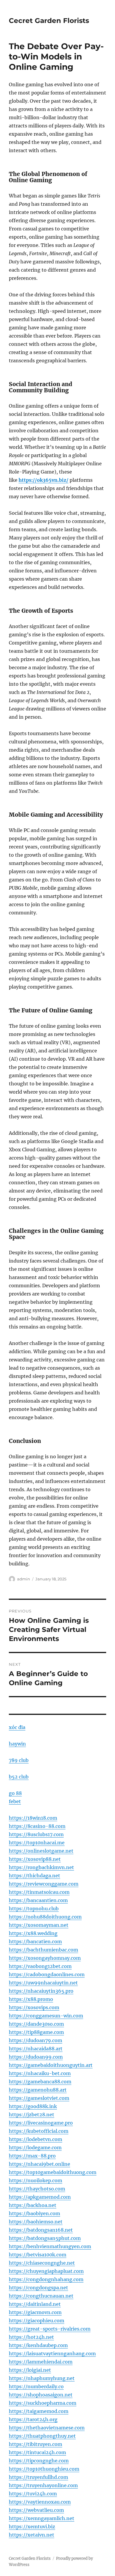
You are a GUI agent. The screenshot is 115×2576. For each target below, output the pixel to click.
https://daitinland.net (35, 2304)
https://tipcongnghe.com (39, 2461)
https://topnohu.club (34, 1909)
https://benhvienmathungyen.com (50, 2246)
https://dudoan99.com (36, 2057)
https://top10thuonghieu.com (44, 2469)
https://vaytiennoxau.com (40, 2502)
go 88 (15, 1793)
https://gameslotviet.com (39, 2098)
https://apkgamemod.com (40, 2197)
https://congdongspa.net (38, 2288)
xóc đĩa (17, 1727)
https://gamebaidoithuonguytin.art (51, 2065)
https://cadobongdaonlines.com (47, 1974)
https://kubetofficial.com (39, 2131)
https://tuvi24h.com (33, 2494)
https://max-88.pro (32, 2156)
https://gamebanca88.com (40, 2082)
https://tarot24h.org (33, 2419)
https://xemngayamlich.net (42, 2518)
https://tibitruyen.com (36, 2444)
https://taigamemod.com (39, 2411)
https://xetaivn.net (32, 2535)
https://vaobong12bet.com (40, 1966)
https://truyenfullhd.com (38, 2477)
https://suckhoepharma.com (43, 2403)
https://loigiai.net (30, 2370)
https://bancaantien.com (38, 1900)
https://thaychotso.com (37, 2189)
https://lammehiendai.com (41, 2362)
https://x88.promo (31, 1999)
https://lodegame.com (35, 2148)
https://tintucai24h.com (37, 2452)
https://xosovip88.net (35, 1859)
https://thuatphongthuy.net (42, 2436)
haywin (17, 1744)
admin (24, 1579)
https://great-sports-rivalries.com (50, 2329)
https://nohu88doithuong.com (45, 1917)
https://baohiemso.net (36, 2222)
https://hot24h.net (31, 2337)
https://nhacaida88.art (36, 2049)
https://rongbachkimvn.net (41, 1867)
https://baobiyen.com (34, 2213)
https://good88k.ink (33, 2106)
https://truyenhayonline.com (43, 2485)
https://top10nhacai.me (37, 1843)
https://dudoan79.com (36, 2040)
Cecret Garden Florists (49, 21)
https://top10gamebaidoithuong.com (53, 2172)
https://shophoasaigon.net (41, 2395)
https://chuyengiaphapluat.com (46, 2271)
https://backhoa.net (33, 2205)
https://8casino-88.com (37, 1826)
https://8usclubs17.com (36, 1834)
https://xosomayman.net (39, 1925)
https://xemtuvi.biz (32, 2527)
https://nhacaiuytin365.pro (41, 1991)
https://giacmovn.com (35, 2312)
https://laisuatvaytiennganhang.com (52, 2354)
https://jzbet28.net (32, 2115)
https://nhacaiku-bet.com (40, 2073)
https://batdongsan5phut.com (45, 2238)
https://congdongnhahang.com (46, 2279)
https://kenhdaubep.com (38, 2345)
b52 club (19, 1777)
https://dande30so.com (36, 2024)
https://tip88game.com (36, 2032)
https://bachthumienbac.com (43, 1950)
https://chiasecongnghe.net (42, 2263)
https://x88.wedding (33, 1933)
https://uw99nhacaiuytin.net (43, 1983)
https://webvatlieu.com (36, 2510)
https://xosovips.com (34, 2007)
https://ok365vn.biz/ (43, 480)
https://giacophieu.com (37, 2321)
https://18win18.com (33, 1818)
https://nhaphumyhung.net (42, 2378)
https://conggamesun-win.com (46, 2016)
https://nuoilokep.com (36, 2180)
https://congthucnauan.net (41, 2296)
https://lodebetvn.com (36, 2139)
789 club (19, 1760)
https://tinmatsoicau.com (39, 1892)
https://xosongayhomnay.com (45, 1958)
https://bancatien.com (35, 1941)
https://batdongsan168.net (41, 2230)
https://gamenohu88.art (38, 2090)
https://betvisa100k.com (38, 2255)
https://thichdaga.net (34, 1876)
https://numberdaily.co (36, 2386)
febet (15, 1801)
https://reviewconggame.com (44, 1884)
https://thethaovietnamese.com (47, 2428)
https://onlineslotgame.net (41, 1851)
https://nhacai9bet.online (40, 2164)
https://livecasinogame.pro (41, 2123)
